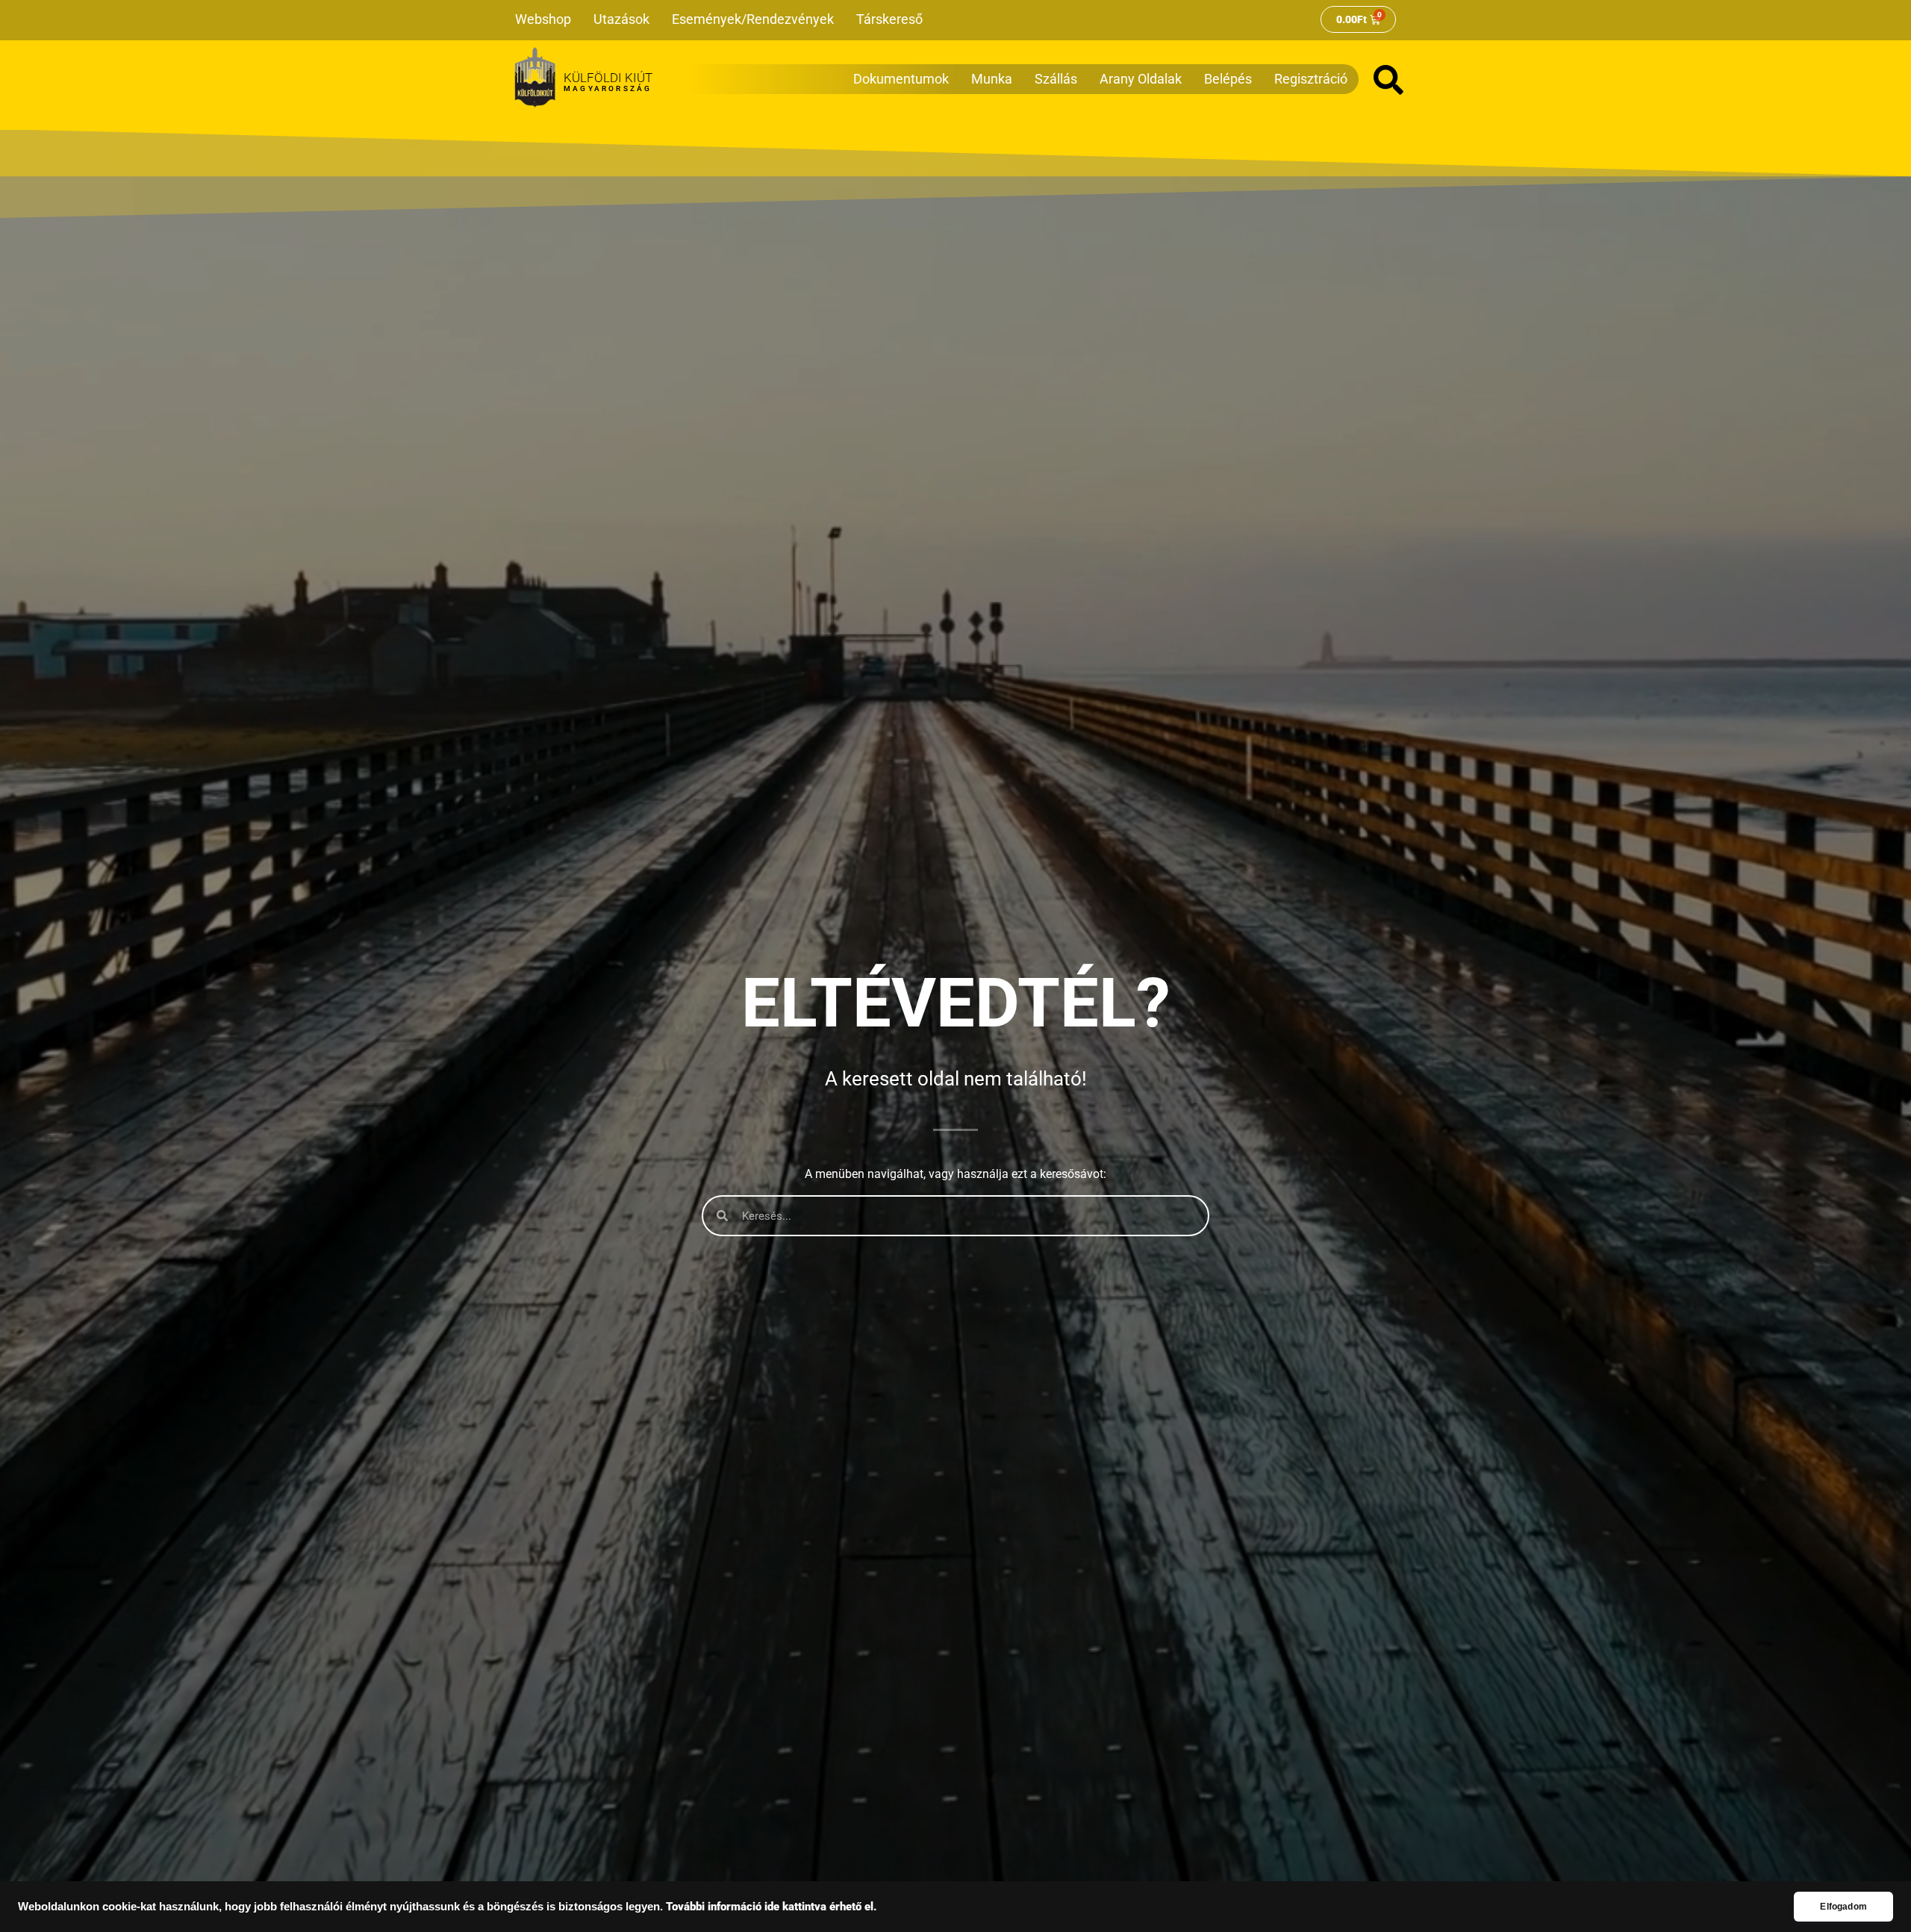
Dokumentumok (901, 79)
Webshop (543, 19)
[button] (1388, 80)
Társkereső (889, 19)
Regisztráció (1311, 79)
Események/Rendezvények (753, 19)
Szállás (1056, 79)
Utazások (621, 19)
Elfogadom (1843, 1907)
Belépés (1228, 79)
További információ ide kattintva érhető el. (771, 1907)
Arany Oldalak (1141, 79)
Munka (992, 79)
